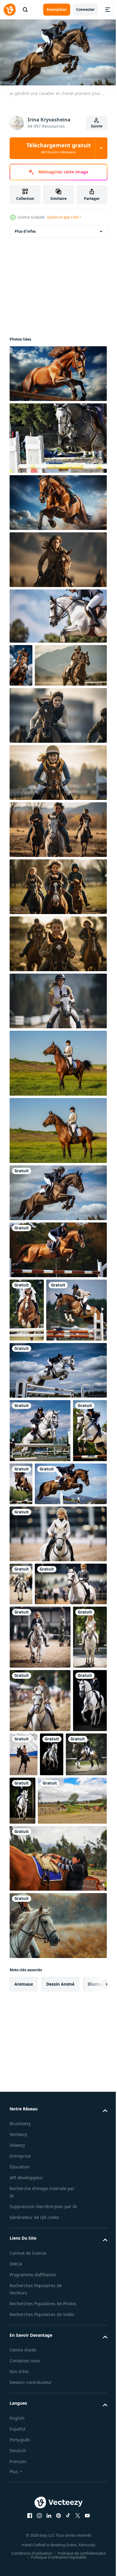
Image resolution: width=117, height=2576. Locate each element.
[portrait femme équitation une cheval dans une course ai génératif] (57, 557)
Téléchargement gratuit (59, 148)
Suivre (97, 126)
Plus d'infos (25, 229)
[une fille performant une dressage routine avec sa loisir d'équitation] (57, 1701)
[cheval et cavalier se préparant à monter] (57, 2200)
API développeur (26, 2519)
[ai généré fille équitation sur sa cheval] (21, 663)
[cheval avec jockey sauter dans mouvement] (57, 435)
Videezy (17, 2487)
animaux (24, 2325)
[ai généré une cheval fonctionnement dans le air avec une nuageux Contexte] (57, 371)
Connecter (85, 9)
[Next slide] (93, 2325)
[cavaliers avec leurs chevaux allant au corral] (44, 2142)
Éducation (20, 2508)
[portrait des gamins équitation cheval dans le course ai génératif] (57, 984)
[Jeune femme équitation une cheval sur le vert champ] (57, 1103)
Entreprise (20, 2497)
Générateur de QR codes (34, 2566)
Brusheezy (20, 2465)
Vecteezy (18, 2476)
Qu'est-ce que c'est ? (64, 217)
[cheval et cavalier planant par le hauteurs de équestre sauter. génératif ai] (57, 613)
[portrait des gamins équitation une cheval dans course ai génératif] (57, 870)
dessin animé (60, 2325)
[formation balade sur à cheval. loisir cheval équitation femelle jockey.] (60, 2028)
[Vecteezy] (10, 10)
